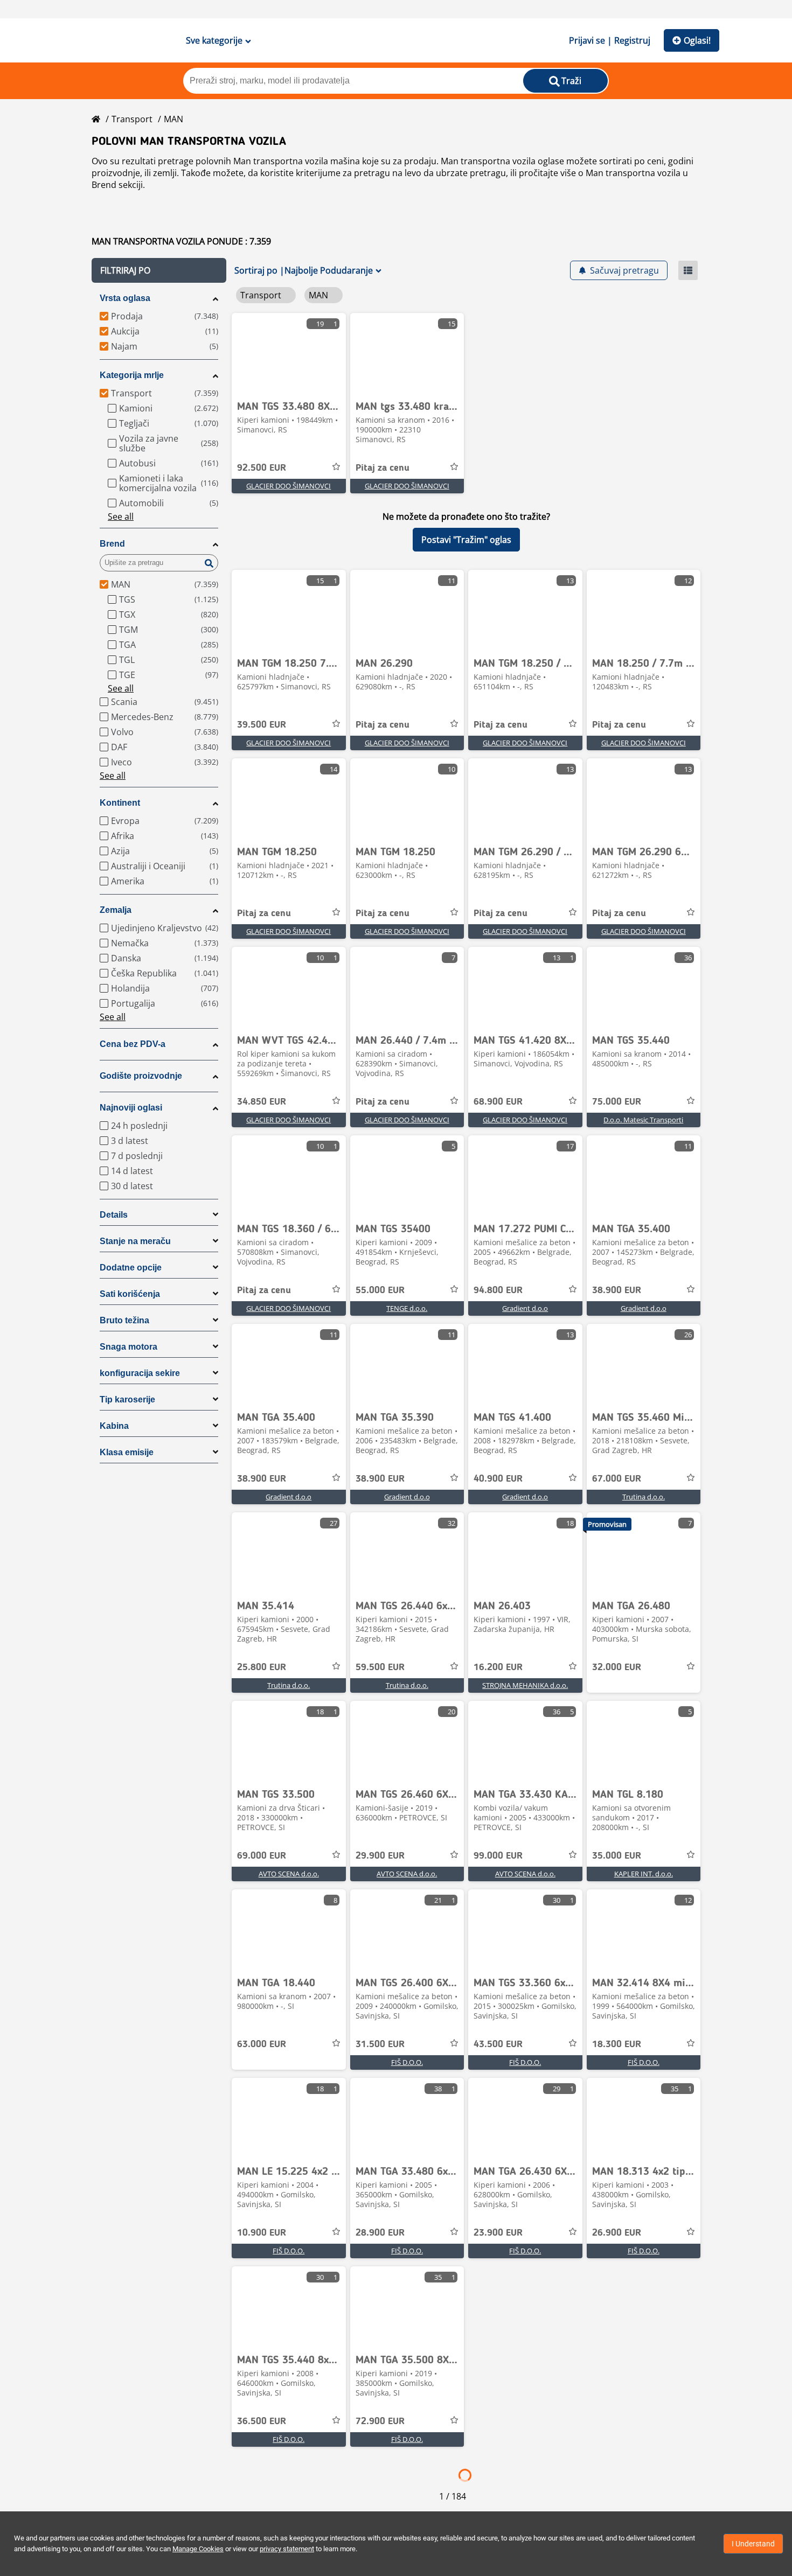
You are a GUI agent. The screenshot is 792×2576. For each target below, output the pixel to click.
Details (114, 1215)
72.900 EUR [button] (380, 2421)
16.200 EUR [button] (498, 1667)
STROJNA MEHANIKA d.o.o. (525, 1685)
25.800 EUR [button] (262, 1667)
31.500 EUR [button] (380, 2044)
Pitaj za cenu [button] (383, 468)
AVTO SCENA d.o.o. (289, 1874)
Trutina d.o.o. (644, 1497)
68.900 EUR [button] (498, 1102)
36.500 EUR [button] (262, 2421)
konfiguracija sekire (140, 1373)
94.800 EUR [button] (498, 1290)
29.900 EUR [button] (380, 1856)
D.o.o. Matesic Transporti (643, 1120)
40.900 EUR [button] (498, 1479)
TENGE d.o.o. (407, 1308)
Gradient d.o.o (525, 1308)
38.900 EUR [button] (617, 1290)
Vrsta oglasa (125, 298)
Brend (112, 544)
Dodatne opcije (131, 1268)
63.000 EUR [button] (262, 2044)
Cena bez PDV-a (133, 1044)
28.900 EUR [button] (380, 2233)
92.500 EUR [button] (262, 468)
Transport (132, 119)
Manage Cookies (198, 2549)
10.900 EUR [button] (262, 2233)
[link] (289, 353)
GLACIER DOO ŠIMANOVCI (289, 486)
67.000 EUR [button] (617, 1479)
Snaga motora (128, 1347)
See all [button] (121, 516)
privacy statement (287, 2549)
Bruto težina (124, 1320)
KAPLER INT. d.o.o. (644, 1874)
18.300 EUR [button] (617, 2044)
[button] (159, 270)
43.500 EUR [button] (498, 2044)
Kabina (114, 1426)
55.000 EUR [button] (380, 1290)
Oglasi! (697, 40)
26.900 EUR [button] (617, 2233)
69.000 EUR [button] (262, 1856)
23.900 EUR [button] (498, 2233)
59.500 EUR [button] (380, 1667)
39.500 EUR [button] (262, 725)
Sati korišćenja (130, 1294)
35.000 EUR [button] (617, 1856)
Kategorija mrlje (132, 375)
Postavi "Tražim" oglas (466, 540)
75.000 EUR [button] (617, 1102)
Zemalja (116, 910)
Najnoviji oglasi (131, 1108)
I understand (753, 2544)
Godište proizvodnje (141, 1076)
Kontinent (120, 803)
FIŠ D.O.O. (407, 2062)
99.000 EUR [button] (498, 1856)
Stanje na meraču (135, 1241)
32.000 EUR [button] (617, 1667)
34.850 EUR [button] (262, 1102)
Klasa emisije (127, 1452)
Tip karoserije (127, 1399)
